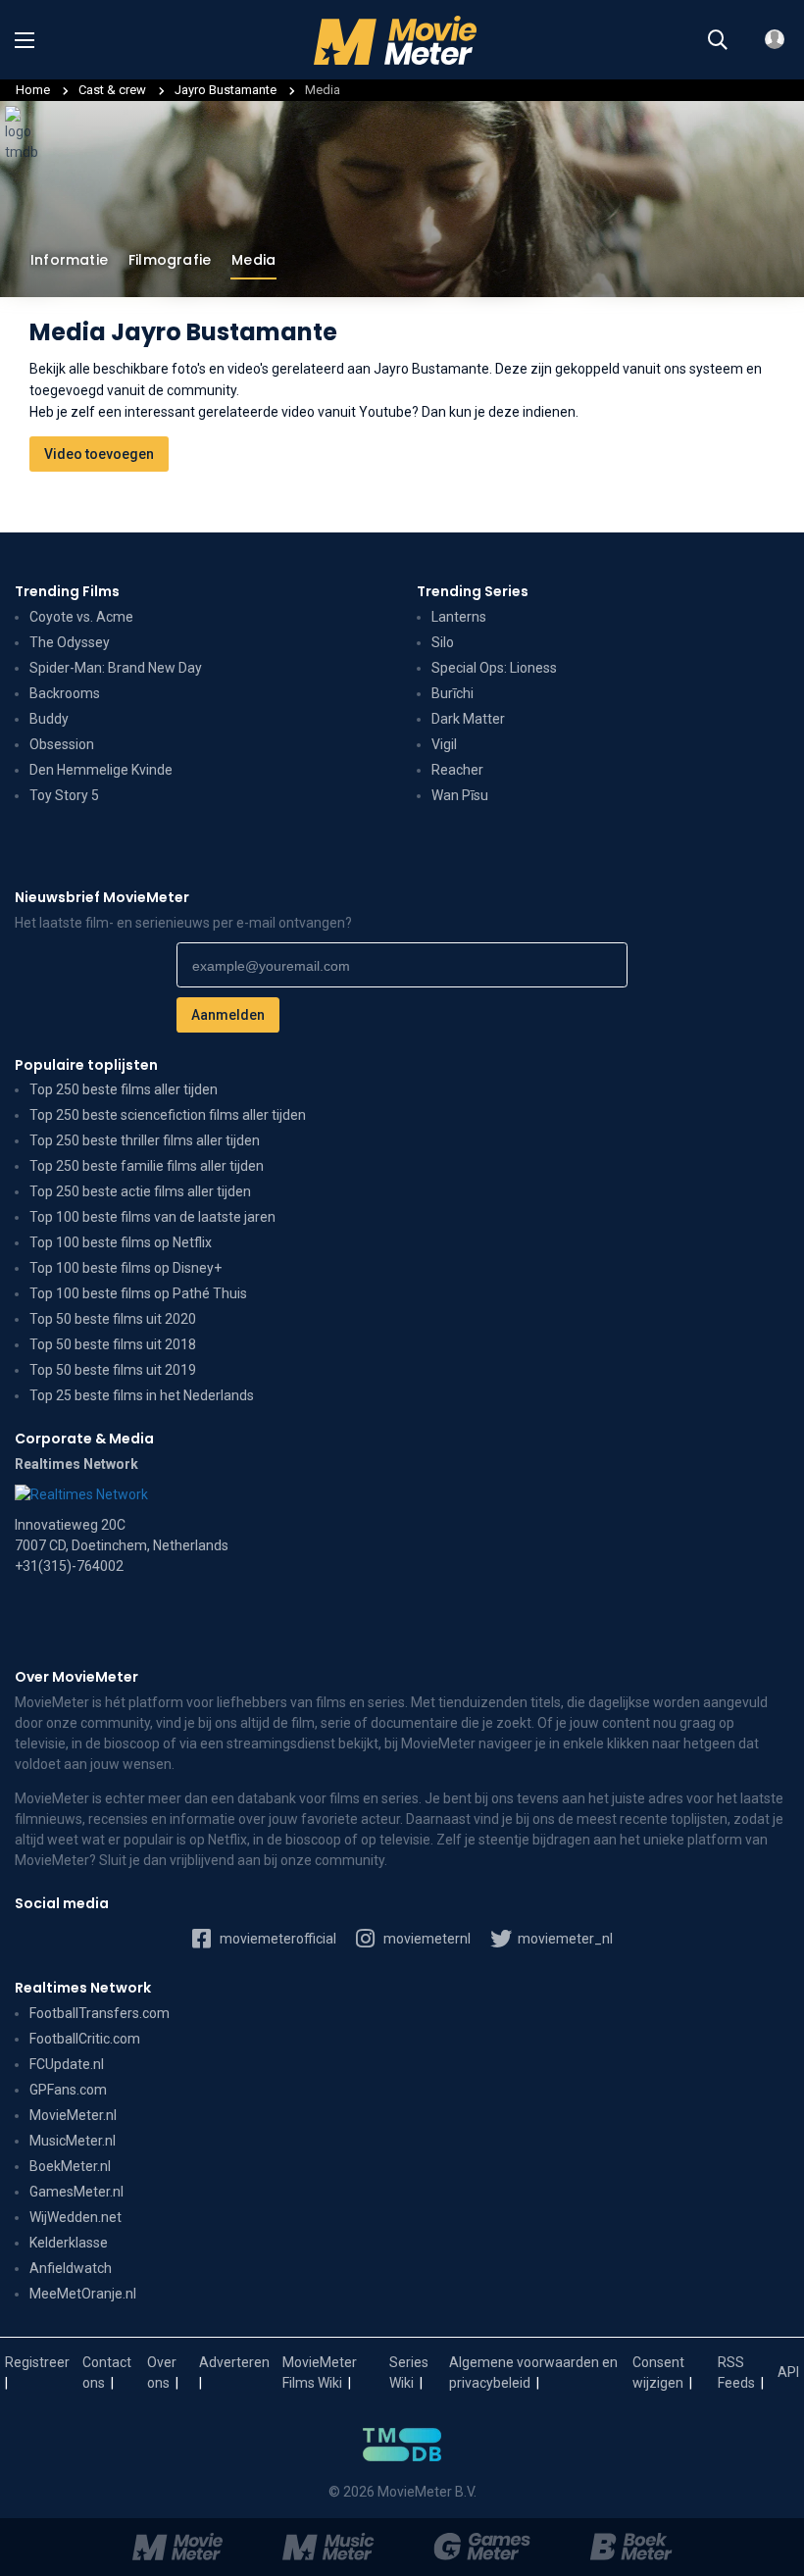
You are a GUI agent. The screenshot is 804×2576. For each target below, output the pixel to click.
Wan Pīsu (460, 795)
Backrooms (65, 693)
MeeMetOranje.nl (83, 2294)
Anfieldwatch (71, 2268)
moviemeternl (426, 1939)
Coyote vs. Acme (81, 617)
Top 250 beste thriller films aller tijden (145, 1140)
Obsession (62, 744)
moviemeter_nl (564, 1939)
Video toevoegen (99, 454)
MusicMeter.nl (73, 2141)
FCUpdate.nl (67, 2064)
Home (33, 90)
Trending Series (473, 591)
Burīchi (452, 693)
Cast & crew (112, 90)
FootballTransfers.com (100, 2013)
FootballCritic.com (85, 2039)
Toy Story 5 (64, 795)
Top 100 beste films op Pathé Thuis (138, 1293)
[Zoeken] (718, 40)
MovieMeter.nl (73, 2115)
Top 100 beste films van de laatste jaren (152, 1217)
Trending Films (67, 591)
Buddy (49, 719)
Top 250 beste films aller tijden (124, 1089)
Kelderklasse (69, 2243)
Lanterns (459, 617)
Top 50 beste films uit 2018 (113, 1344)
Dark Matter (468, 719)
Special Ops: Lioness (494, 668)
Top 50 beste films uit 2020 (113, 1319)
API (788, 2372)
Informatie (69, 260)
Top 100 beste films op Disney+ (126, 1268)
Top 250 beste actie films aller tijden (140, 1191)
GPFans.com (68, 2090)
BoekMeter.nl (70, 2166)
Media (253, 260)
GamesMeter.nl (76, 2192)
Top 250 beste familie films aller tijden (147, 1166)
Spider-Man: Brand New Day (116, 668)
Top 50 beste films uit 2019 (113, 1370)
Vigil (444, 744)
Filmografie (170, 260)
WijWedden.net (75, 2217)
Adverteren (234, 2362)
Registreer (37, 2362)
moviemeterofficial (276, 1939)
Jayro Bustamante (227, 90)
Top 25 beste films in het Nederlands (142, 1395)
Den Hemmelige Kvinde (101, 770)
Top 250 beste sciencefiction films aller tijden (168, 1115)
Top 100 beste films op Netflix (121, 1242)
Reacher (457, 770)
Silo (443, 642)
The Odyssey (70, 642)
